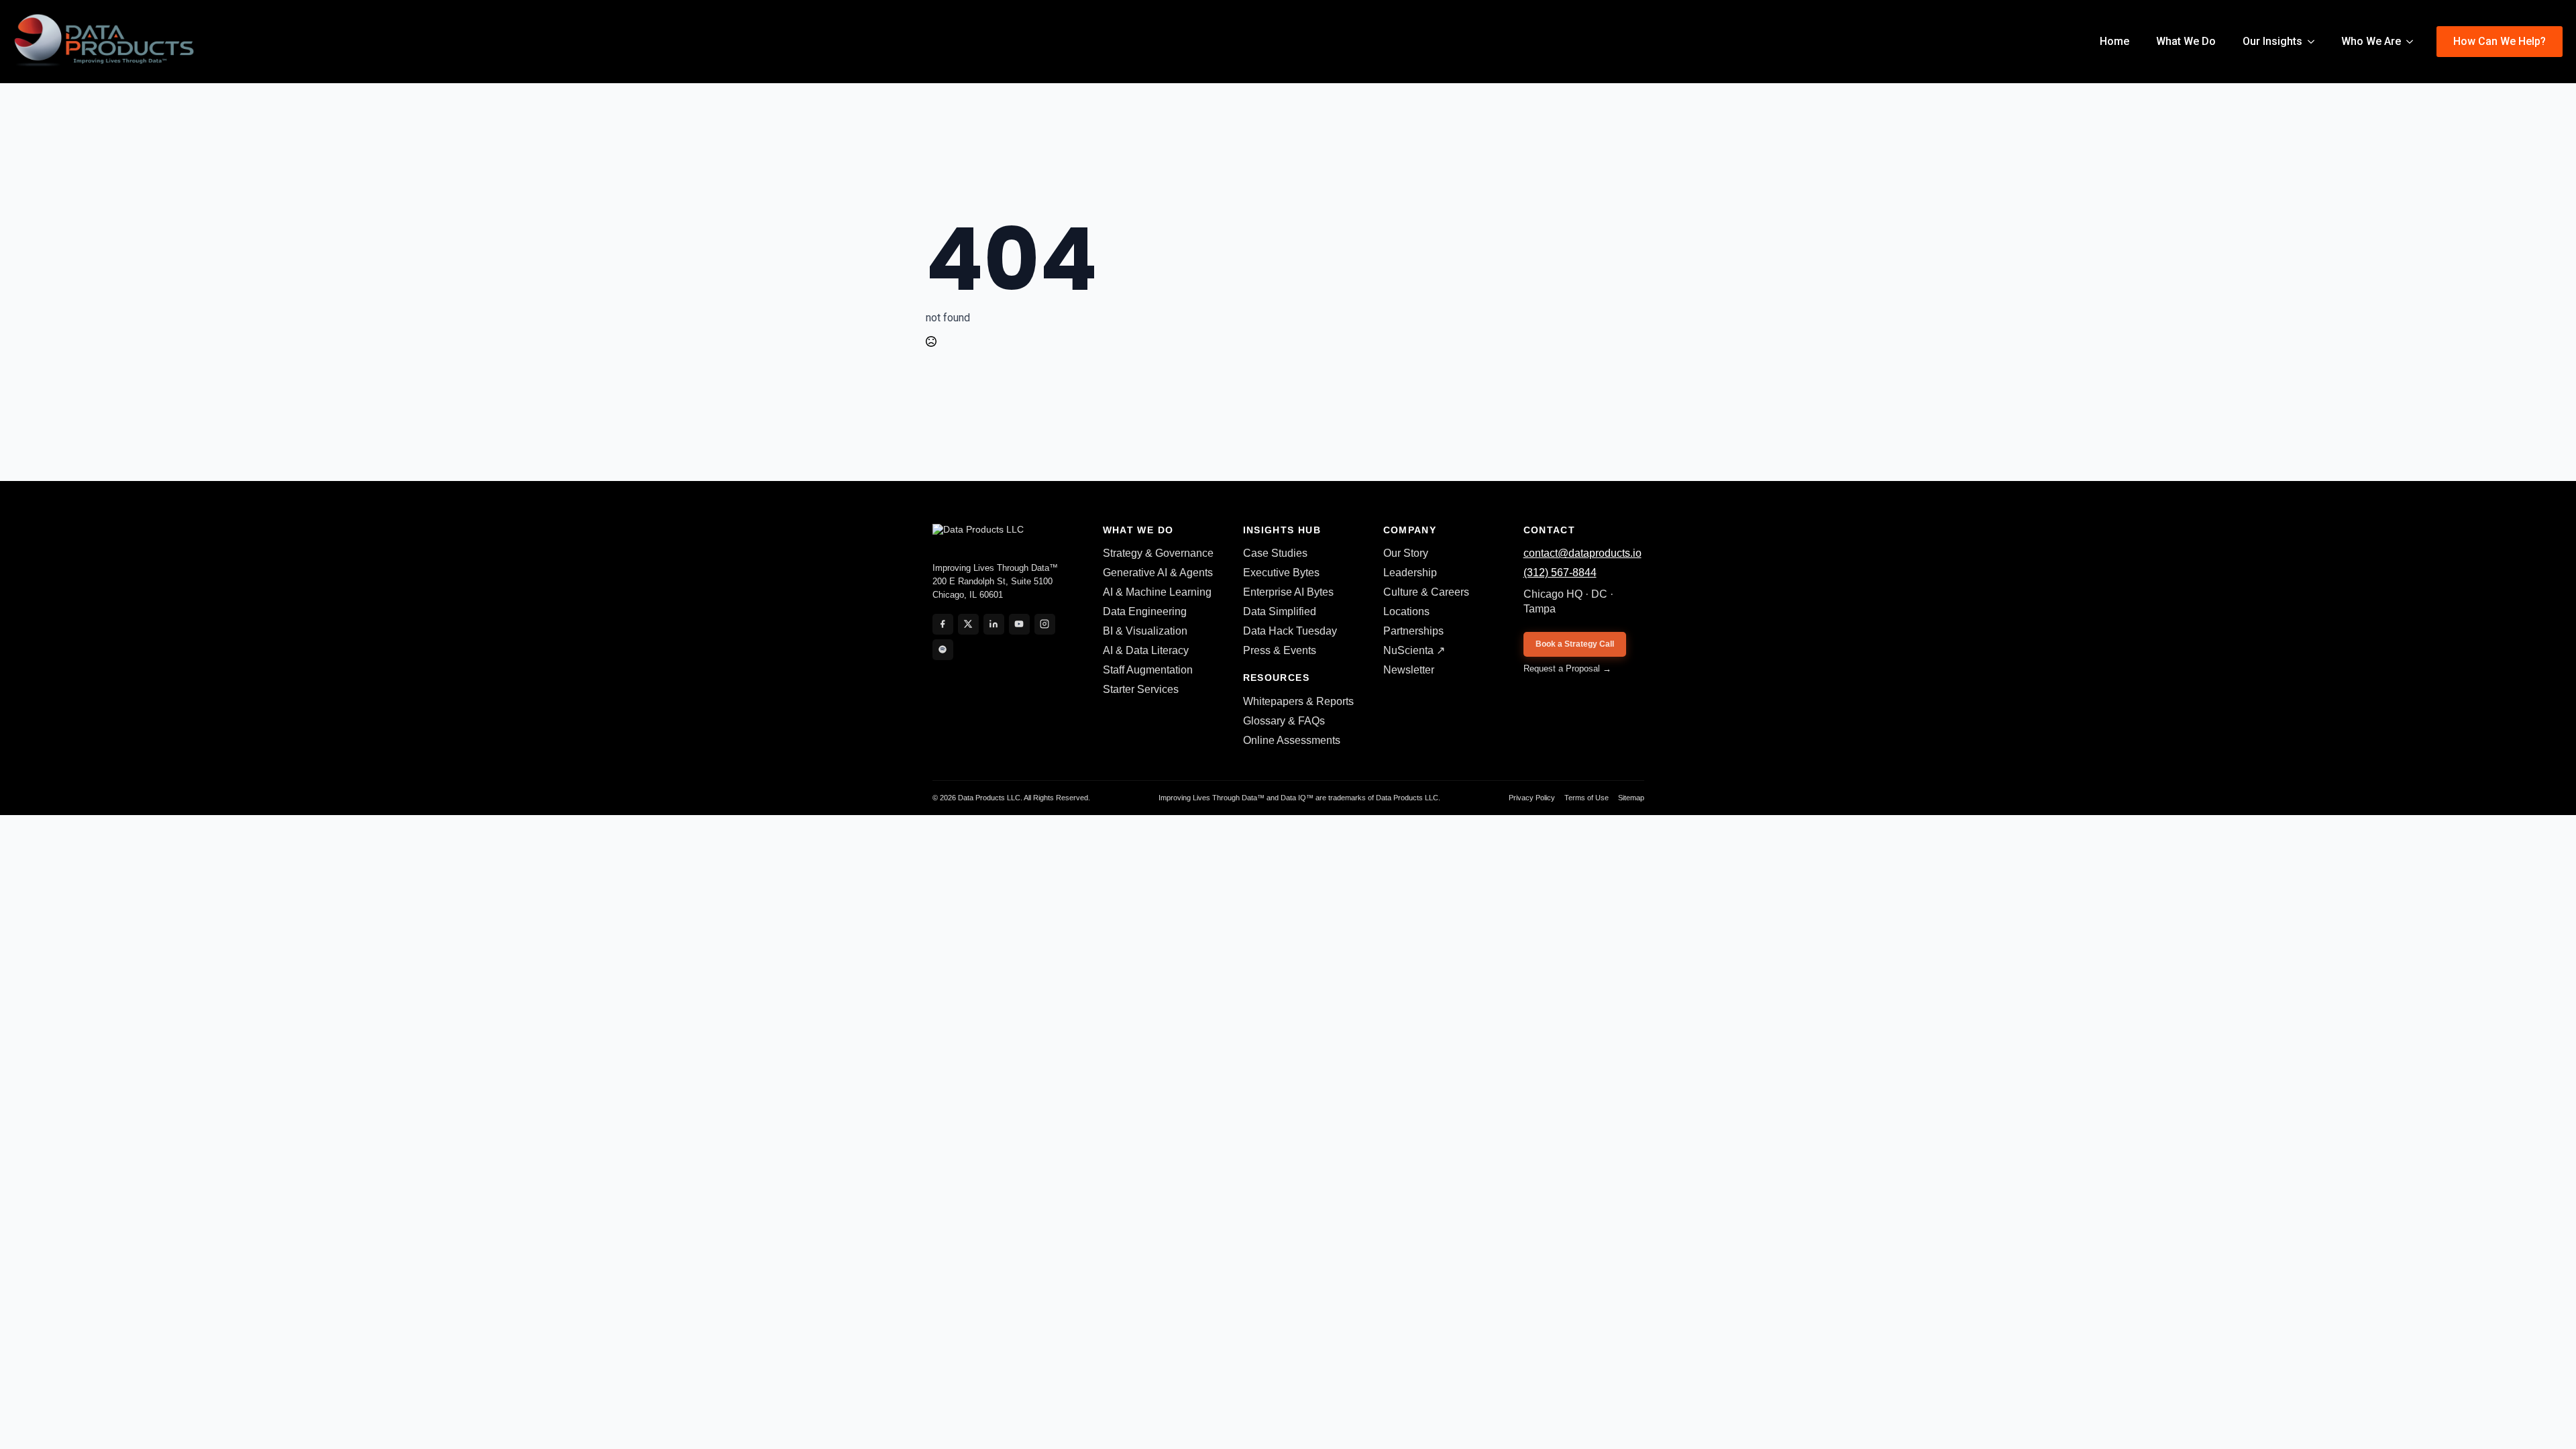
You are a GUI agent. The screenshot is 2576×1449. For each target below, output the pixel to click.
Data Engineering (1145, 611)
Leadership (1410, 573)
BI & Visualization (1145, 631)
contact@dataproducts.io (1582, 553)
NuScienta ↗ (1414, 650)
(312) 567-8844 (1560, 573)
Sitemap (1631, 798)
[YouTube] (1019, 624)
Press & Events (1280, 650)
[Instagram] (1045, 624)
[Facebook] (943, 624)
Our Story (1406, 553)
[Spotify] (943, 650)
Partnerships (1413, 631)
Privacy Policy (1532, 798)
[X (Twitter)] (968, 624)
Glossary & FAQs (1284, 721)
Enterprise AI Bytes (1288, 592)
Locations (1406, 611)
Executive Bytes (1281, 573)
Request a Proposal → (1567, 668)
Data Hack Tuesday (1290, 631)
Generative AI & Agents (1158, 573)
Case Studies (1275, 553)
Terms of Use (1587, 798)
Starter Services (1141, 689)
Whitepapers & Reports (1298, 701)
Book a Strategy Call (1575, 644)
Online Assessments (1292, 740)
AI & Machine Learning (1157, 592)
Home (2114, 41)
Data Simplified (1280, 611)
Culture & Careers (1426, 592)
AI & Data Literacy (1146, 650)
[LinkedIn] (994, 624)
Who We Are (2371, 41)
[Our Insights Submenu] (2315, 42)
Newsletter (1409, 670)
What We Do (2186, 41)
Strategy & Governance (1158, 553)
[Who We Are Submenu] (2414, 42)
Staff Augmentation (1148, 670)
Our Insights (2272, 41)
